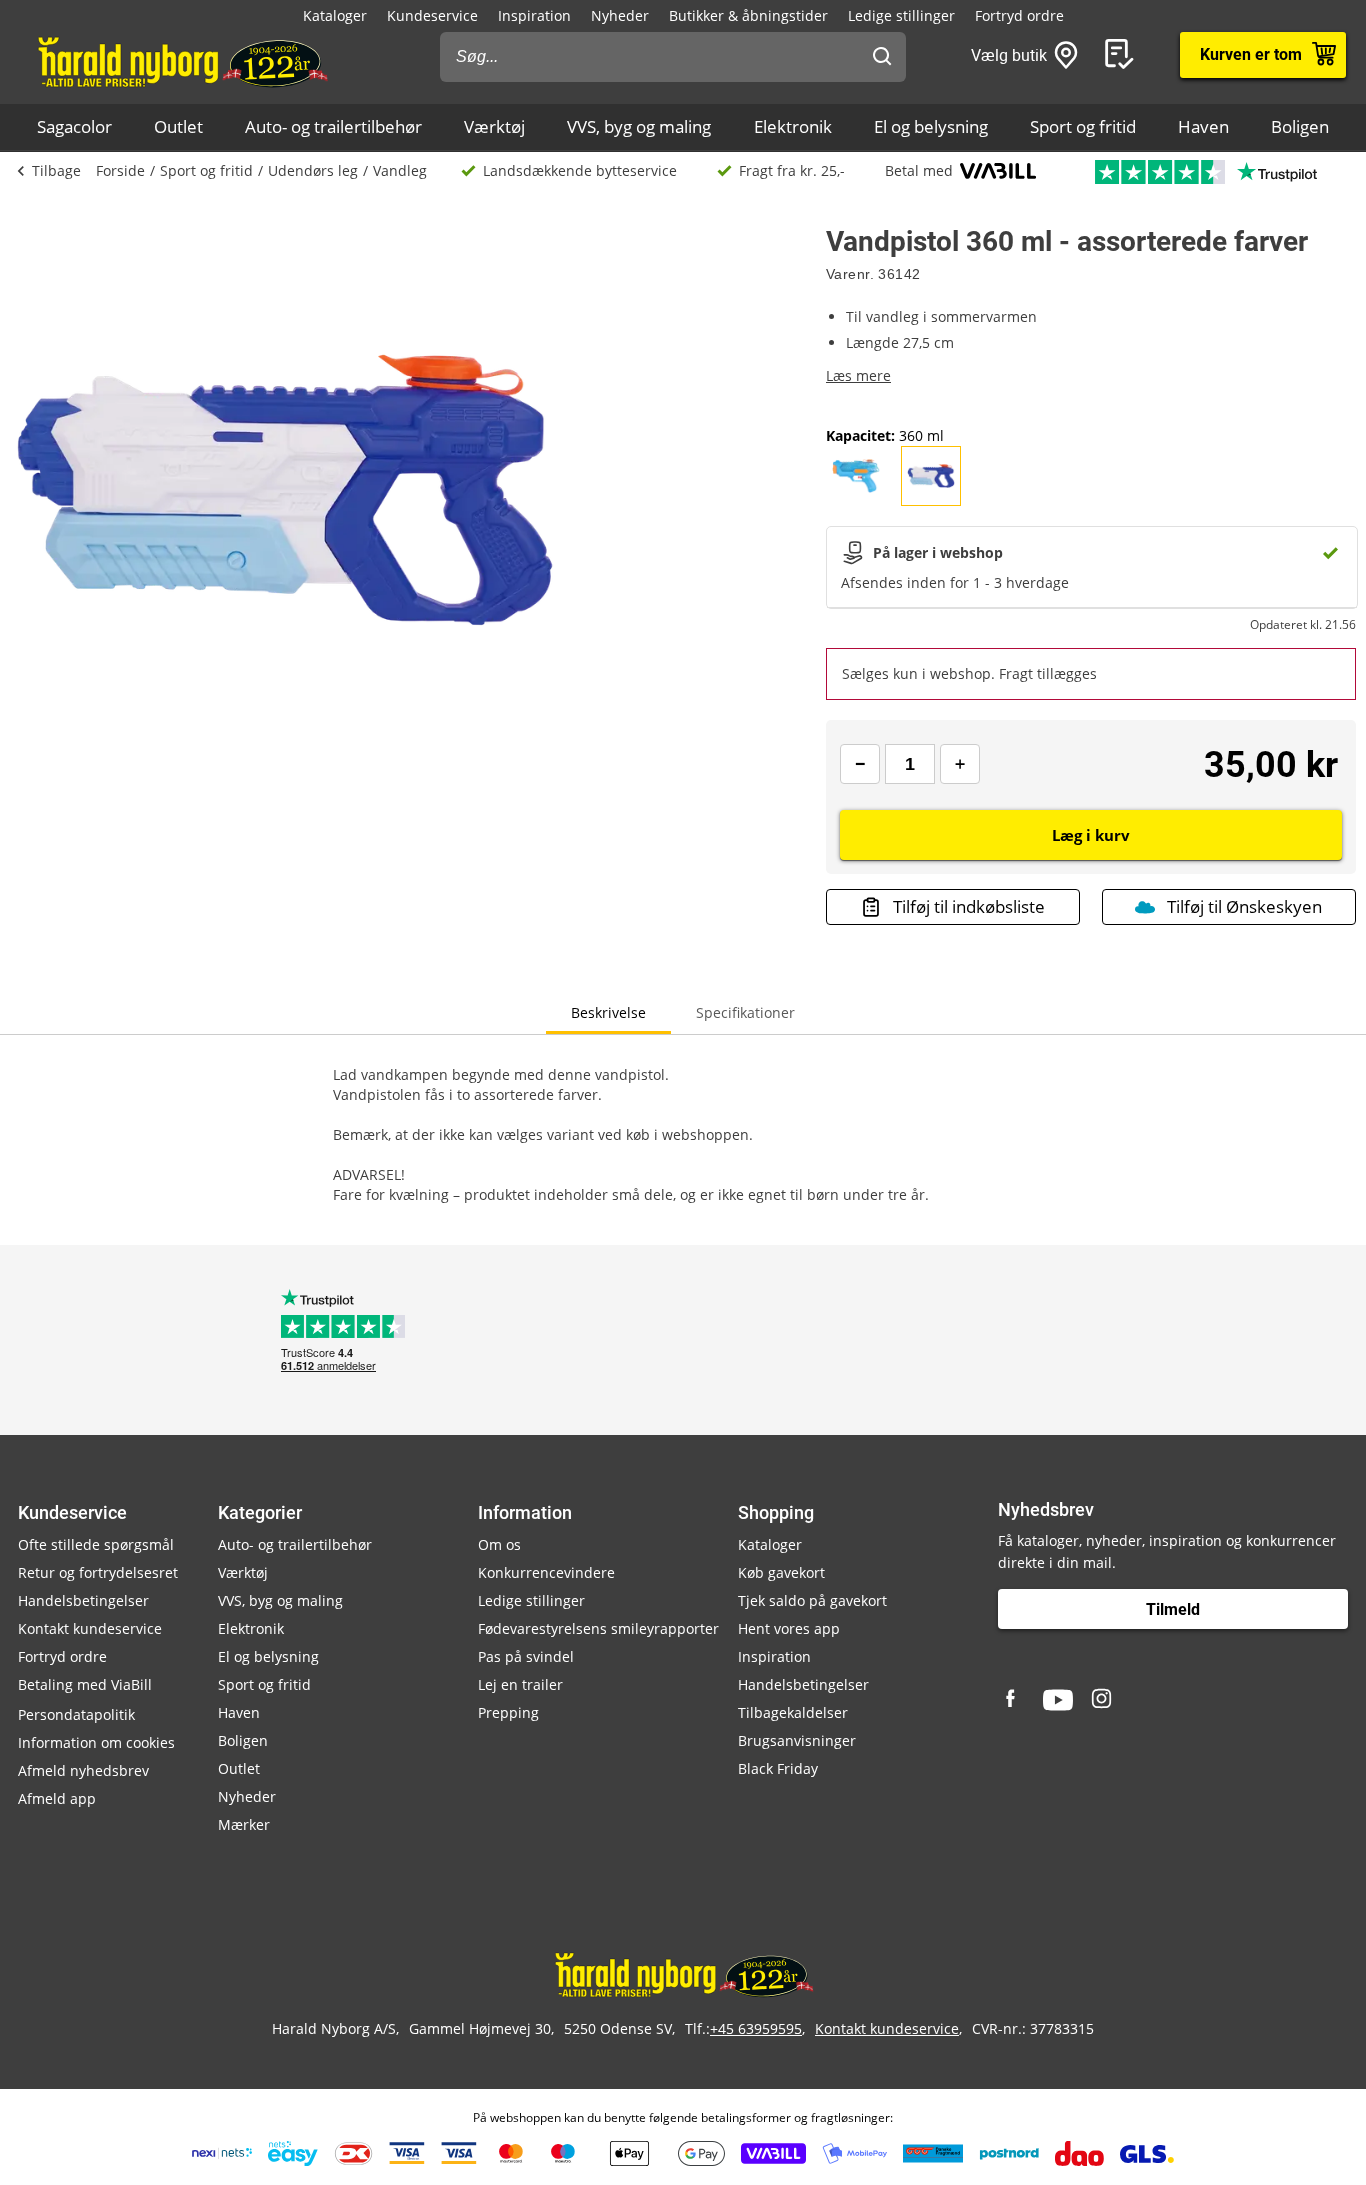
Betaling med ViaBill (85, 1684)
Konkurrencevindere (546, 1572)
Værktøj (494, 126)
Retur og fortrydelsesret (98, 1572)
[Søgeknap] (882, 57)
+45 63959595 (756, 2028)
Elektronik (793, 126)
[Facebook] (1013, 1700)
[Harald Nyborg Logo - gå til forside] (181, 61)
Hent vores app (789, 1628)
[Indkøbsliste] (1123, 55)
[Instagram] (1103, 1700)
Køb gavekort (781, 1572)
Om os (499, 1544)
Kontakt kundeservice (90, 1628)
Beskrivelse (608, 1012)
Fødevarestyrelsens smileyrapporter (598, 1628)
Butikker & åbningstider (748, 15)
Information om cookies (96, 1742)
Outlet (178, 126)
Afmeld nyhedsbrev (83, 1770)
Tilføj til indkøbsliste (969, 906)
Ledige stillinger (901, 15)
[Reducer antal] (860, 764)
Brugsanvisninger (797, 1740)
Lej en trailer (520, 1684)
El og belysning (931, 126)
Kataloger (335, 15)
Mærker (244, 1824)
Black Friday (778, 1768)
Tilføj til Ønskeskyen (1244, 906)
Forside (120, 170)
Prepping (508, 1712)
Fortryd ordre (1019, 15)
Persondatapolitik (76, 1714)
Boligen (1300, 126)
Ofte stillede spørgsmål (96, 1544)
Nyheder (620, 15)
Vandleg (400, 170)
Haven (1203, 126)
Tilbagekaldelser (793, 1712)
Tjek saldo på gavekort (812, 1600)
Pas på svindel (526, 1656)
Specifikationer (745, 1012)
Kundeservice (432, 15)
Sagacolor (74, 126)
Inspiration (534, 15)
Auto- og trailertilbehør (333, 126)
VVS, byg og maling (639, 126)
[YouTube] (1058, 1700)
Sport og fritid (1083, 126)
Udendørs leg (313, 170)
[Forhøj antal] (960, 764)
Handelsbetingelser (83, 1600)
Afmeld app (57, 1798)
